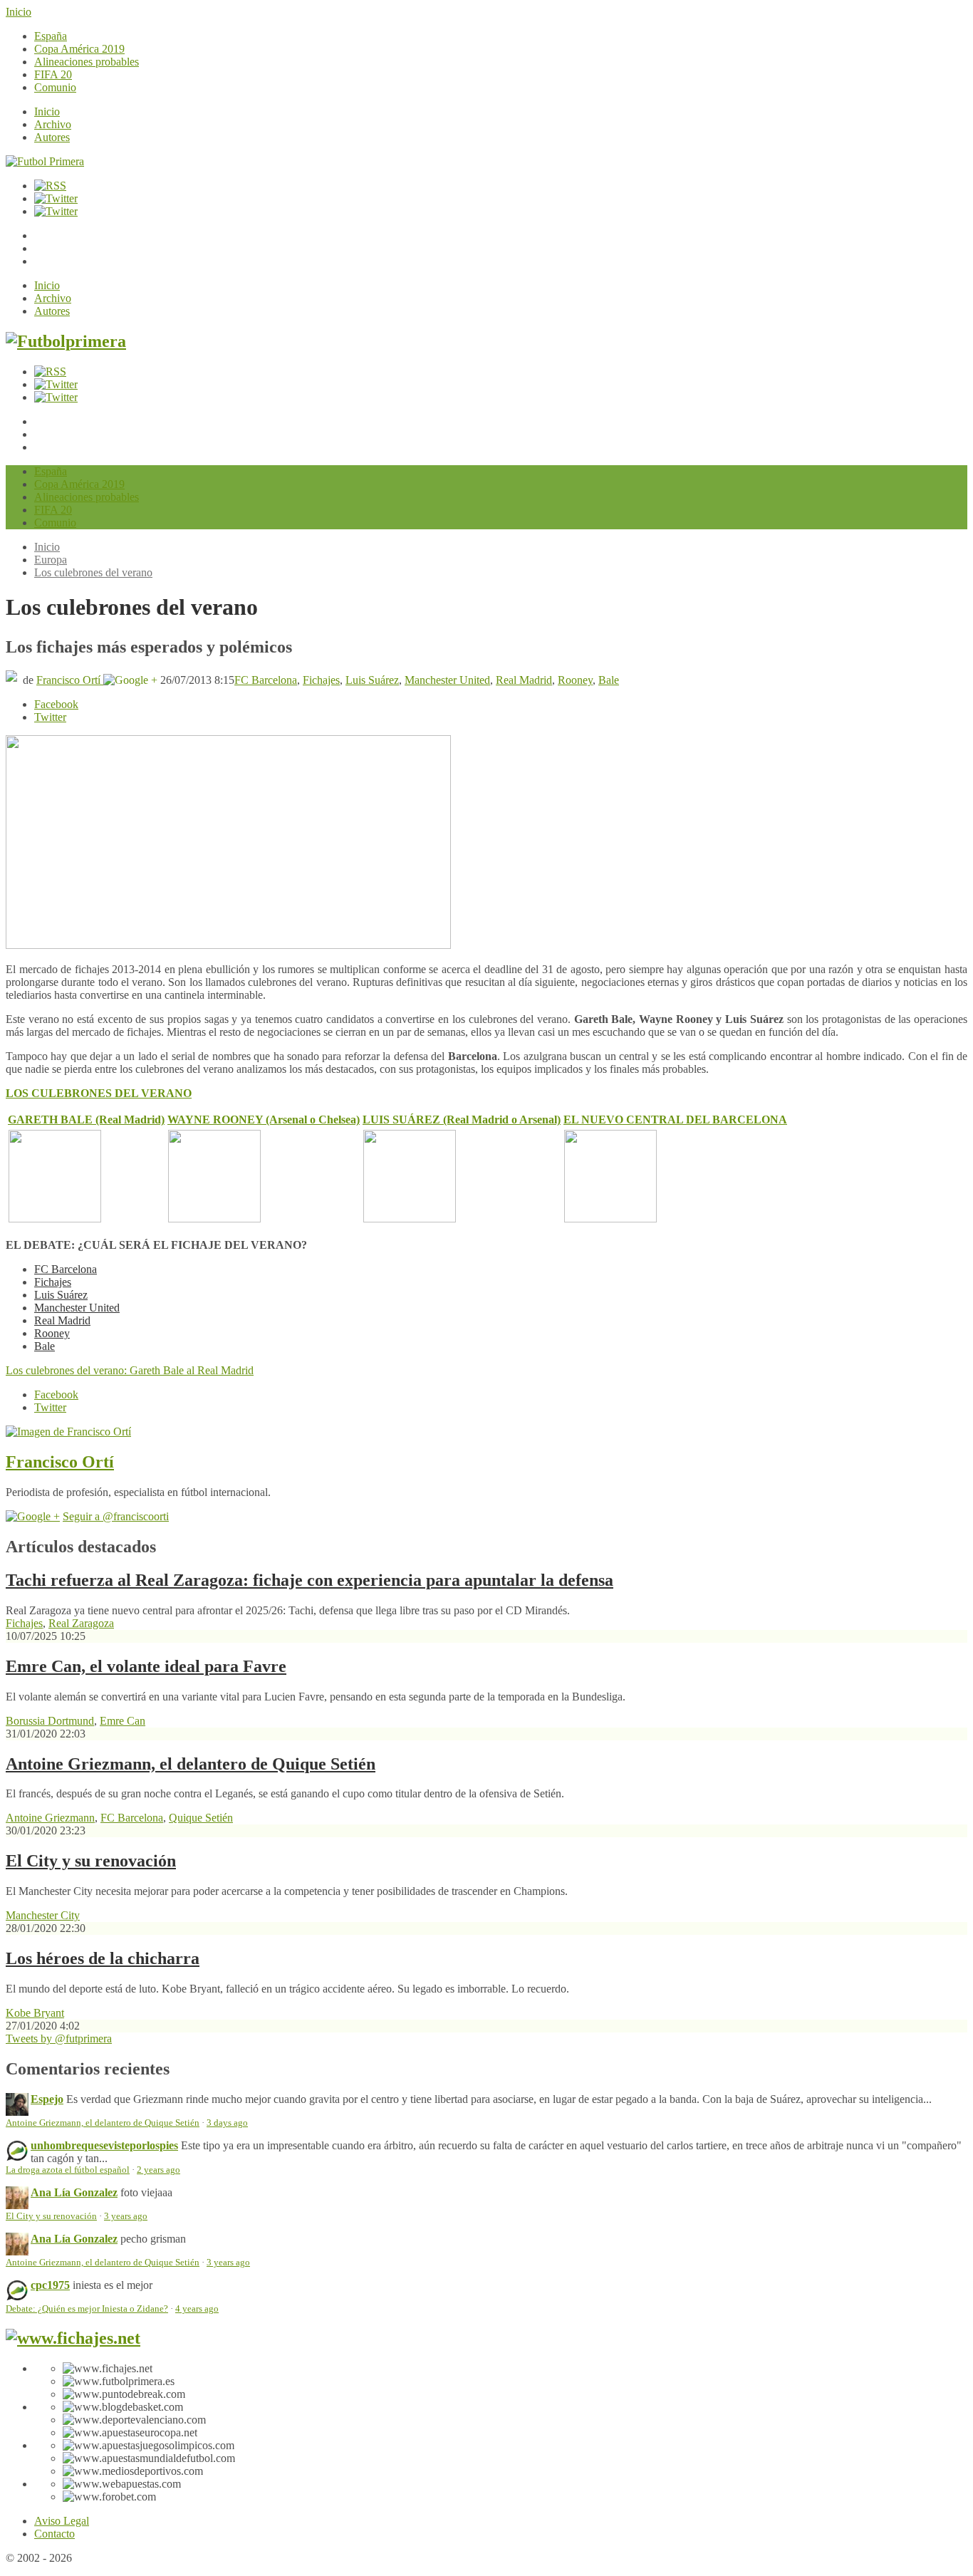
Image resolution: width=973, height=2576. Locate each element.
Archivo (53, 124)
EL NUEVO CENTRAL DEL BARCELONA (675, 1120)
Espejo (47, 2099)
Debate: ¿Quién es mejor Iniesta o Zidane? (87, 2309)
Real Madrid (524, 680)
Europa (51, 560)
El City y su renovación (91, 1861)
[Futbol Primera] (45, 161)
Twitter (50, 717)
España (51, 36)
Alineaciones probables (87, 62)
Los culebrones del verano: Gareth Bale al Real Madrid (130, 1370)
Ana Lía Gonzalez (74, 2192)
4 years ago (197, 2309)
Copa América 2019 (79, 49)
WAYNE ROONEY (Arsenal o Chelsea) (264, 1120)
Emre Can (123, 1721)
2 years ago (158, 2170)
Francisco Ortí (70, 680)
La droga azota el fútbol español (68, 2170)
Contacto (54, 2534)
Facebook (56, 704)
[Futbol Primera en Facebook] (56, 198)
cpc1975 (50, 2285)
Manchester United (447, 680)
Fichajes (321, 680)
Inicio (19, 12)
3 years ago (126, 2216)
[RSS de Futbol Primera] (50, 186)
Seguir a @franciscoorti (116, 1516)
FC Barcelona (266, 680)
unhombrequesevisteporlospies (104, 2145)
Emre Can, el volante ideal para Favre (146, 1666)
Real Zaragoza (81, 1623)
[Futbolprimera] (66, 341)
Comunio (55, 87)
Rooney (575, 680)
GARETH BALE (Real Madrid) (86, 1120)
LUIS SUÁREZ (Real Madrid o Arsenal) (462, 1120)
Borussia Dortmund (50, 1721)
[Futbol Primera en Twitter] (56, 211)
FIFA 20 (53, 74)
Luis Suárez (372, 680)
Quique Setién (201, 1818)
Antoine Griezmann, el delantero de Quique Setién (191, 1764)
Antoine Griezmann (50, 1818)
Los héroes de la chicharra (103, 1958)
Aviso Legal (62, 2521)
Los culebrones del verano (93, 572)
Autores (52, 137)
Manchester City (43, 1915)
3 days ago (227, 2123)
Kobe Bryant (35, 2013)
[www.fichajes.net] (73, 2338)
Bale (609, 680)
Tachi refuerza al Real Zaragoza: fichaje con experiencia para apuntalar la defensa (309, 1580)
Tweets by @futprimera (59, 2039)
